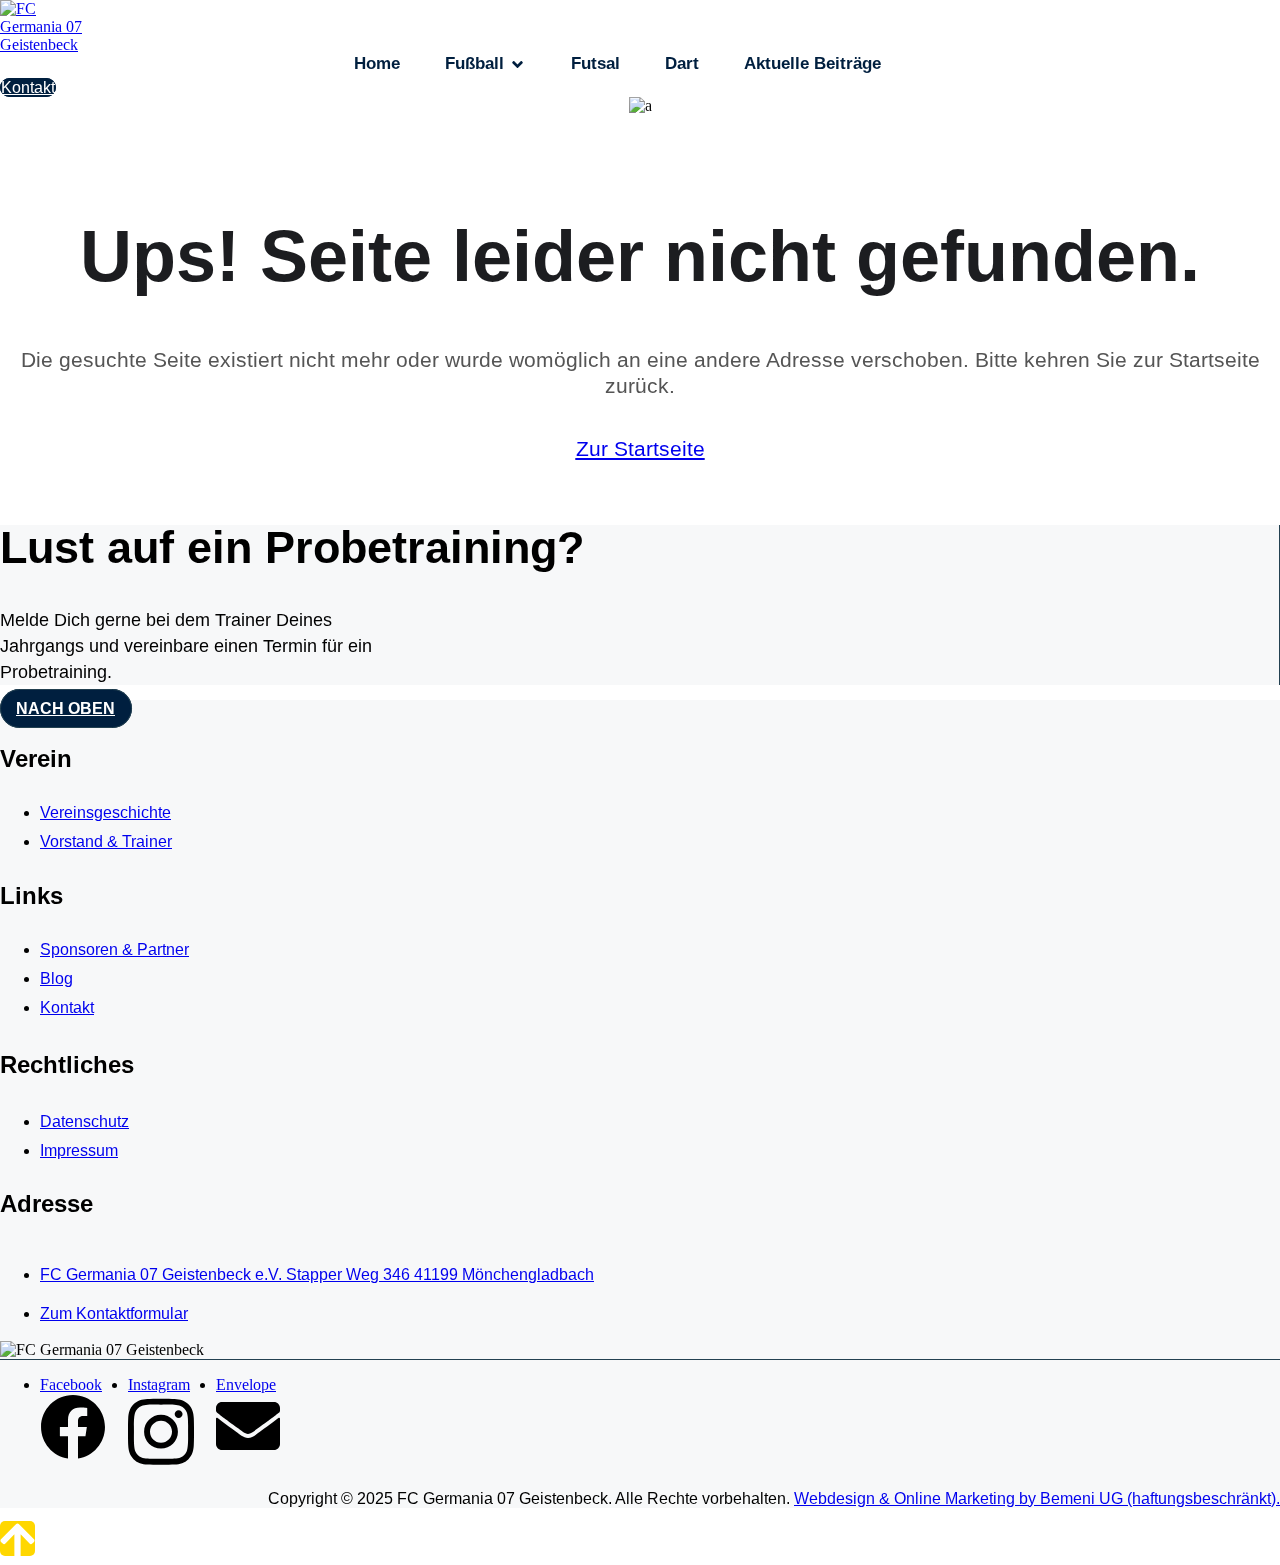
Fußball (474, 63)
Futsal (595, 63)
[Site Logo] (50, 44)
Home (377, 63)
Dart (682, 63)
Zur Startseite (640, 448)
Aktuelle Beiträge (812, 63)
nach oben (65, 708)
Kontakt (28, 87)
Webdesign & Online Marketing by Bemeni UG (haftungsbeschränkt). (1037, 1498)
